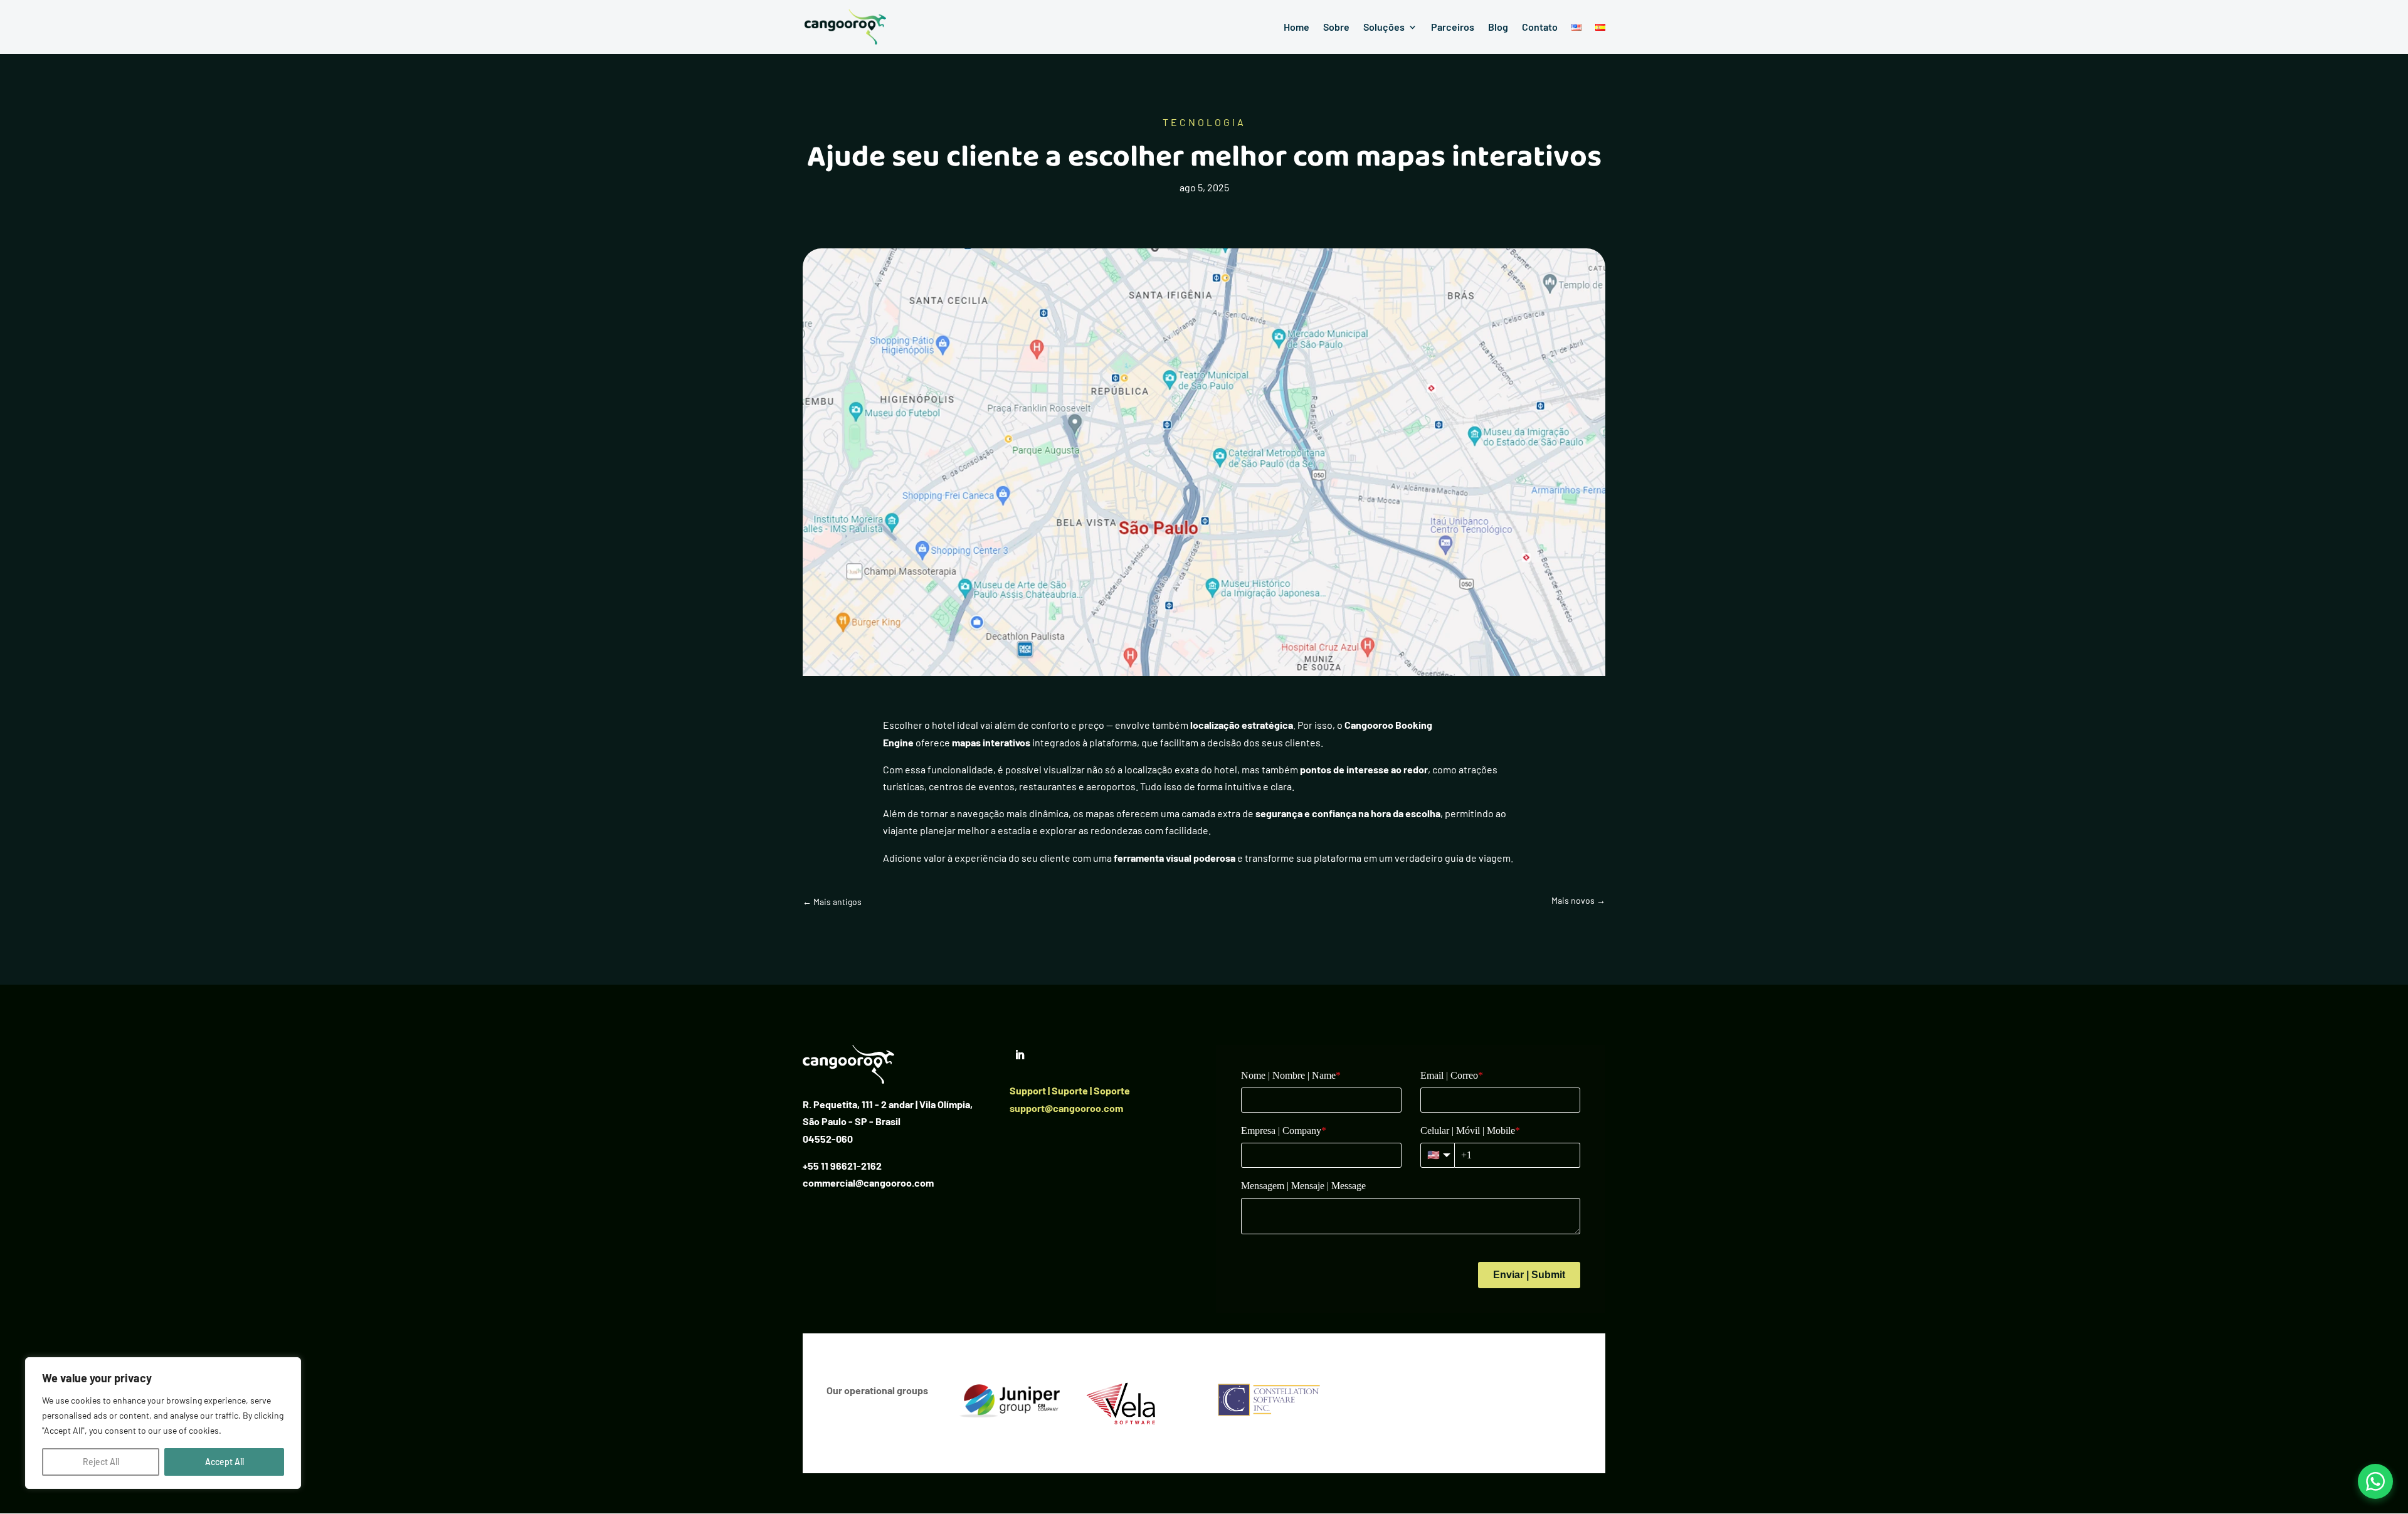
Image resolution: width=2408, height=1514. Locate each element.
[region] (163, 1423)
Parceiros (1453, 28)
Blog (1498, 28)
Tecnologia (1204, 122)
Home (1296, 28)
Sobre (1336, 28)
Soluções (1384, 28)
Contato (1540, 28)
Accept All (224, 1462)
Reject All (101, 1462)
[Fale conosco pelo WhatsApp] (2375, 1481)
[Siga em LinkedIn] (1020, 1055)
